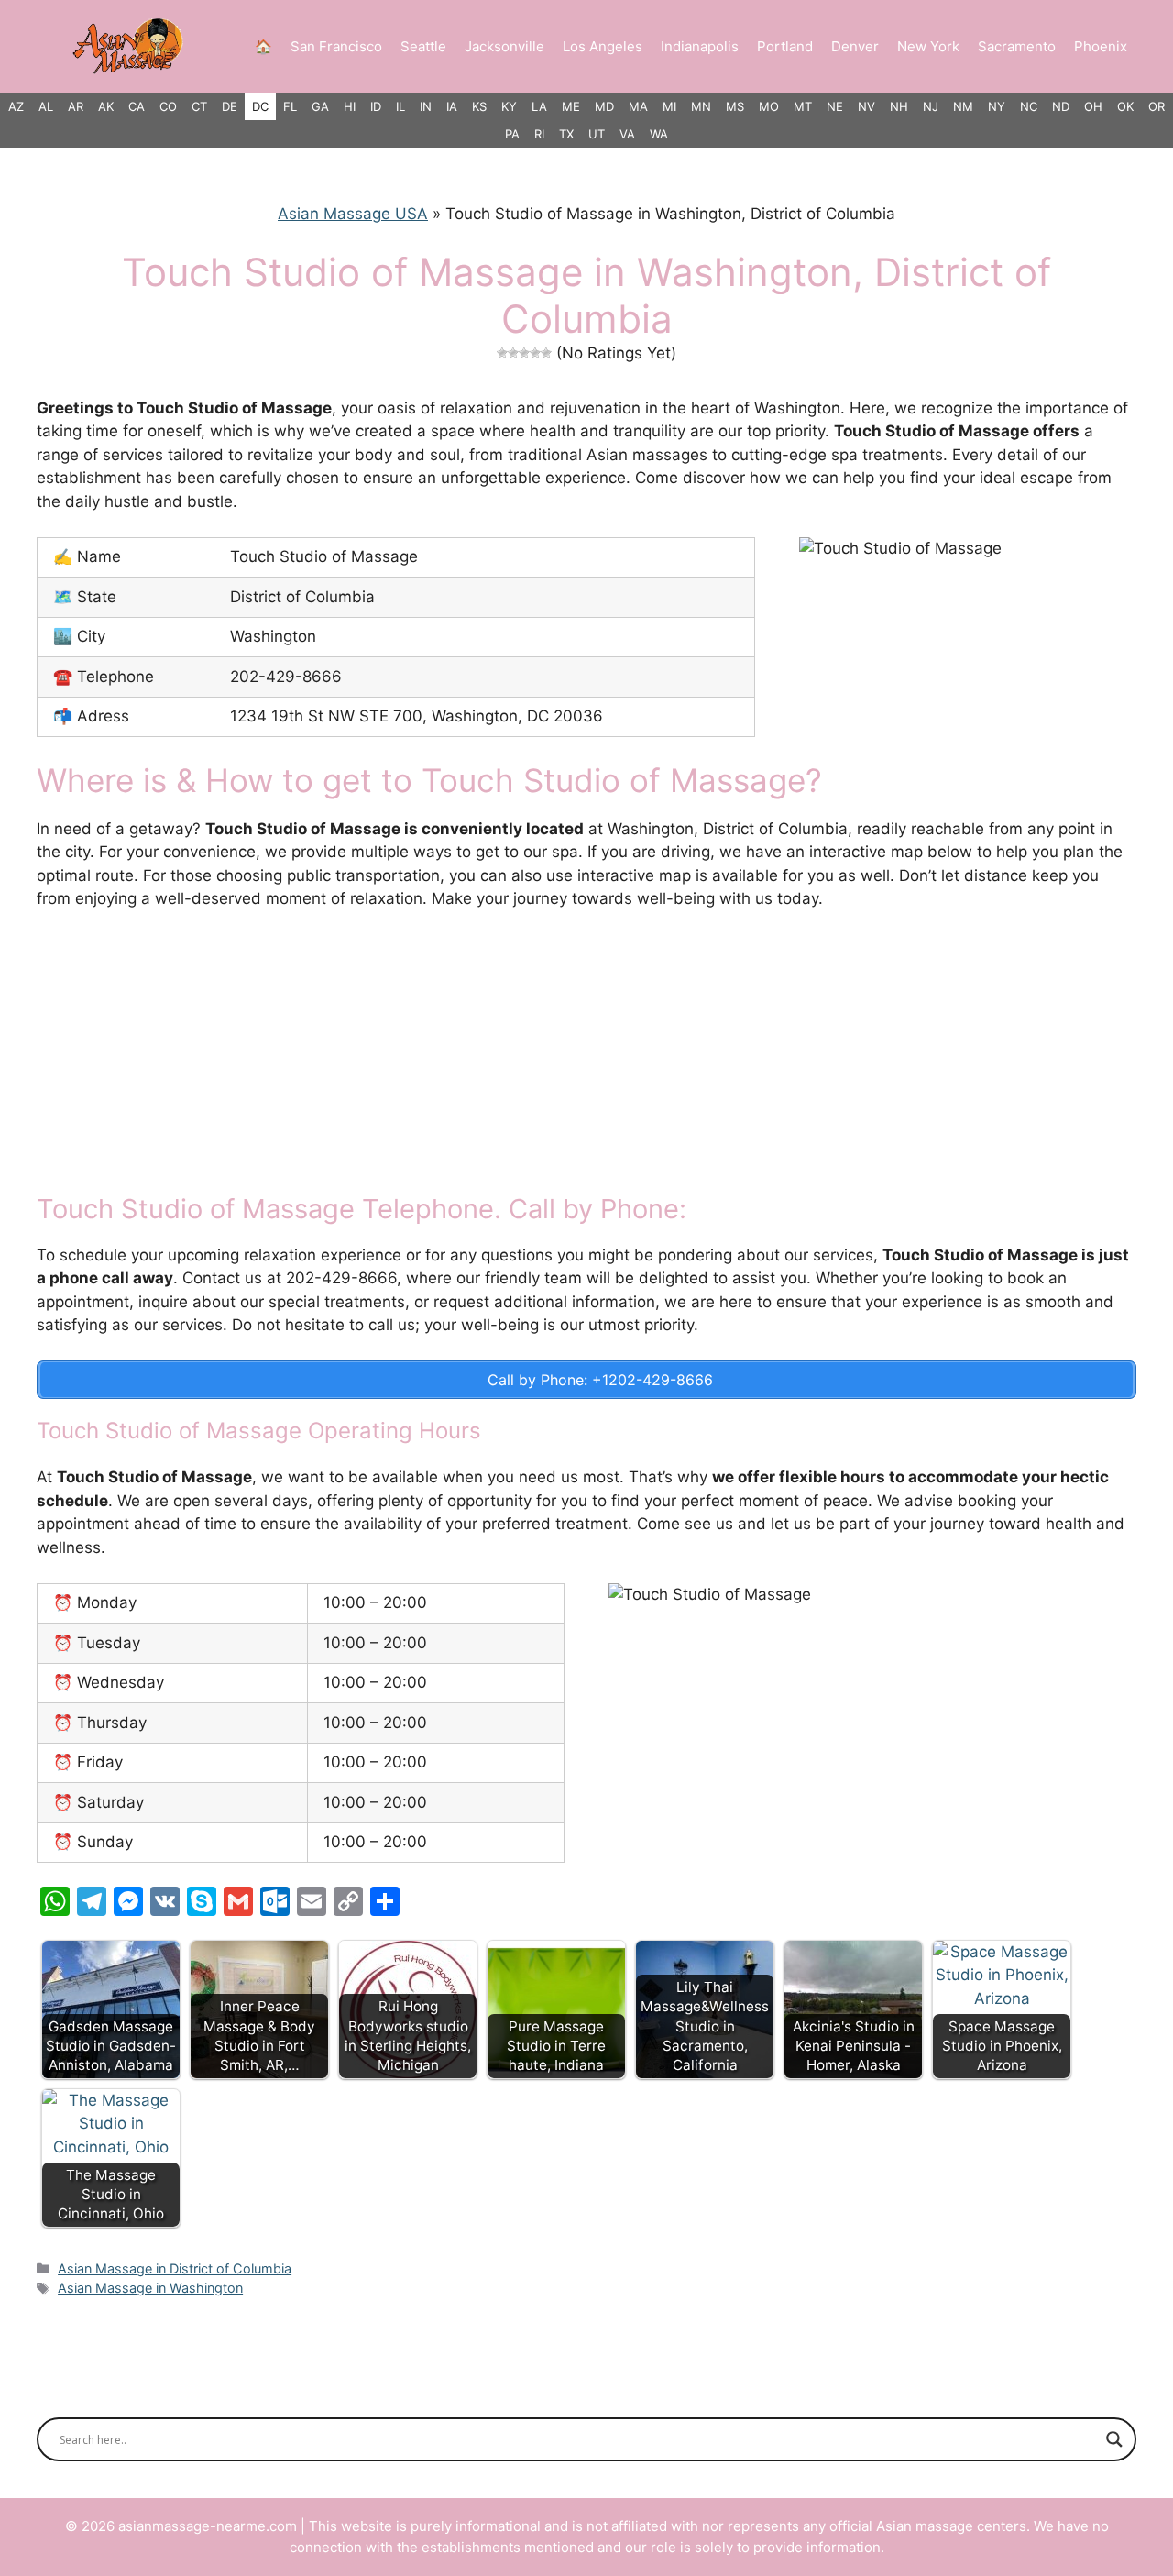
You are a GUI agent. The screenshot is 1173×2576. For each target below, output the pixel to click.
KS (479, 106)
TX (566, 134)
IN (426, 106)
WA (659, 134)
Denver (855, 46)
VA (627, 134)
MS (735, 106)
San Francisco (336, 46)
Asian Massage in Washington (150, 2288)
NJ (931, 106)
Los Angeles (603, 46)
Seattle (423, 46)
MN (701, 106)
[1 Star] (502, 353)
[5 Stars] (546, 353)
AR (76, 106)
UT (597, 134)
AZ (16, 106)
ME (571, 106)
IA (452, 106)
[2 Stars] (513, 353)
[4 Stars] (535, 353)
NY (997, 106)
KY (509, 106)
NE (835, 106)
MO (769, 106)
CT (199, 106)
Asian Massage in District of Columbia (175, 2268)
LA (539, 106)
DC (260, 106)
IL (400, 106)
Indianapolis (700, 46)
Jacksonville (504, 46)
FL (290, 106)
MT (803, 106)
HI (350, 106)
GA (320, 106)
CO (168, 106)
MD (604, 106)
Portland (785, 46)
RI (539, 134)
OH (1093, 106)
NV (866, 106)
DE (230, 106)
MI (669, 106)
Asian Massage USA (353, 214)
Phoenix (1101, 46)
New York (928, 46)
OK (1125, 106)
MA (638, 106)
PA (512, 134)
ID (376, 106)
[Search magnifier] (1114, 2439)
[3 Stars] (524, 353)
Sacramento (1017, 46)
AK (106, 106)
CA (137, 106)
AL (46, 106)
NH (899, 106)
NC (1029, 106)
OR (1157, 106)
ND (1061, 106)
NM (963, 106)
